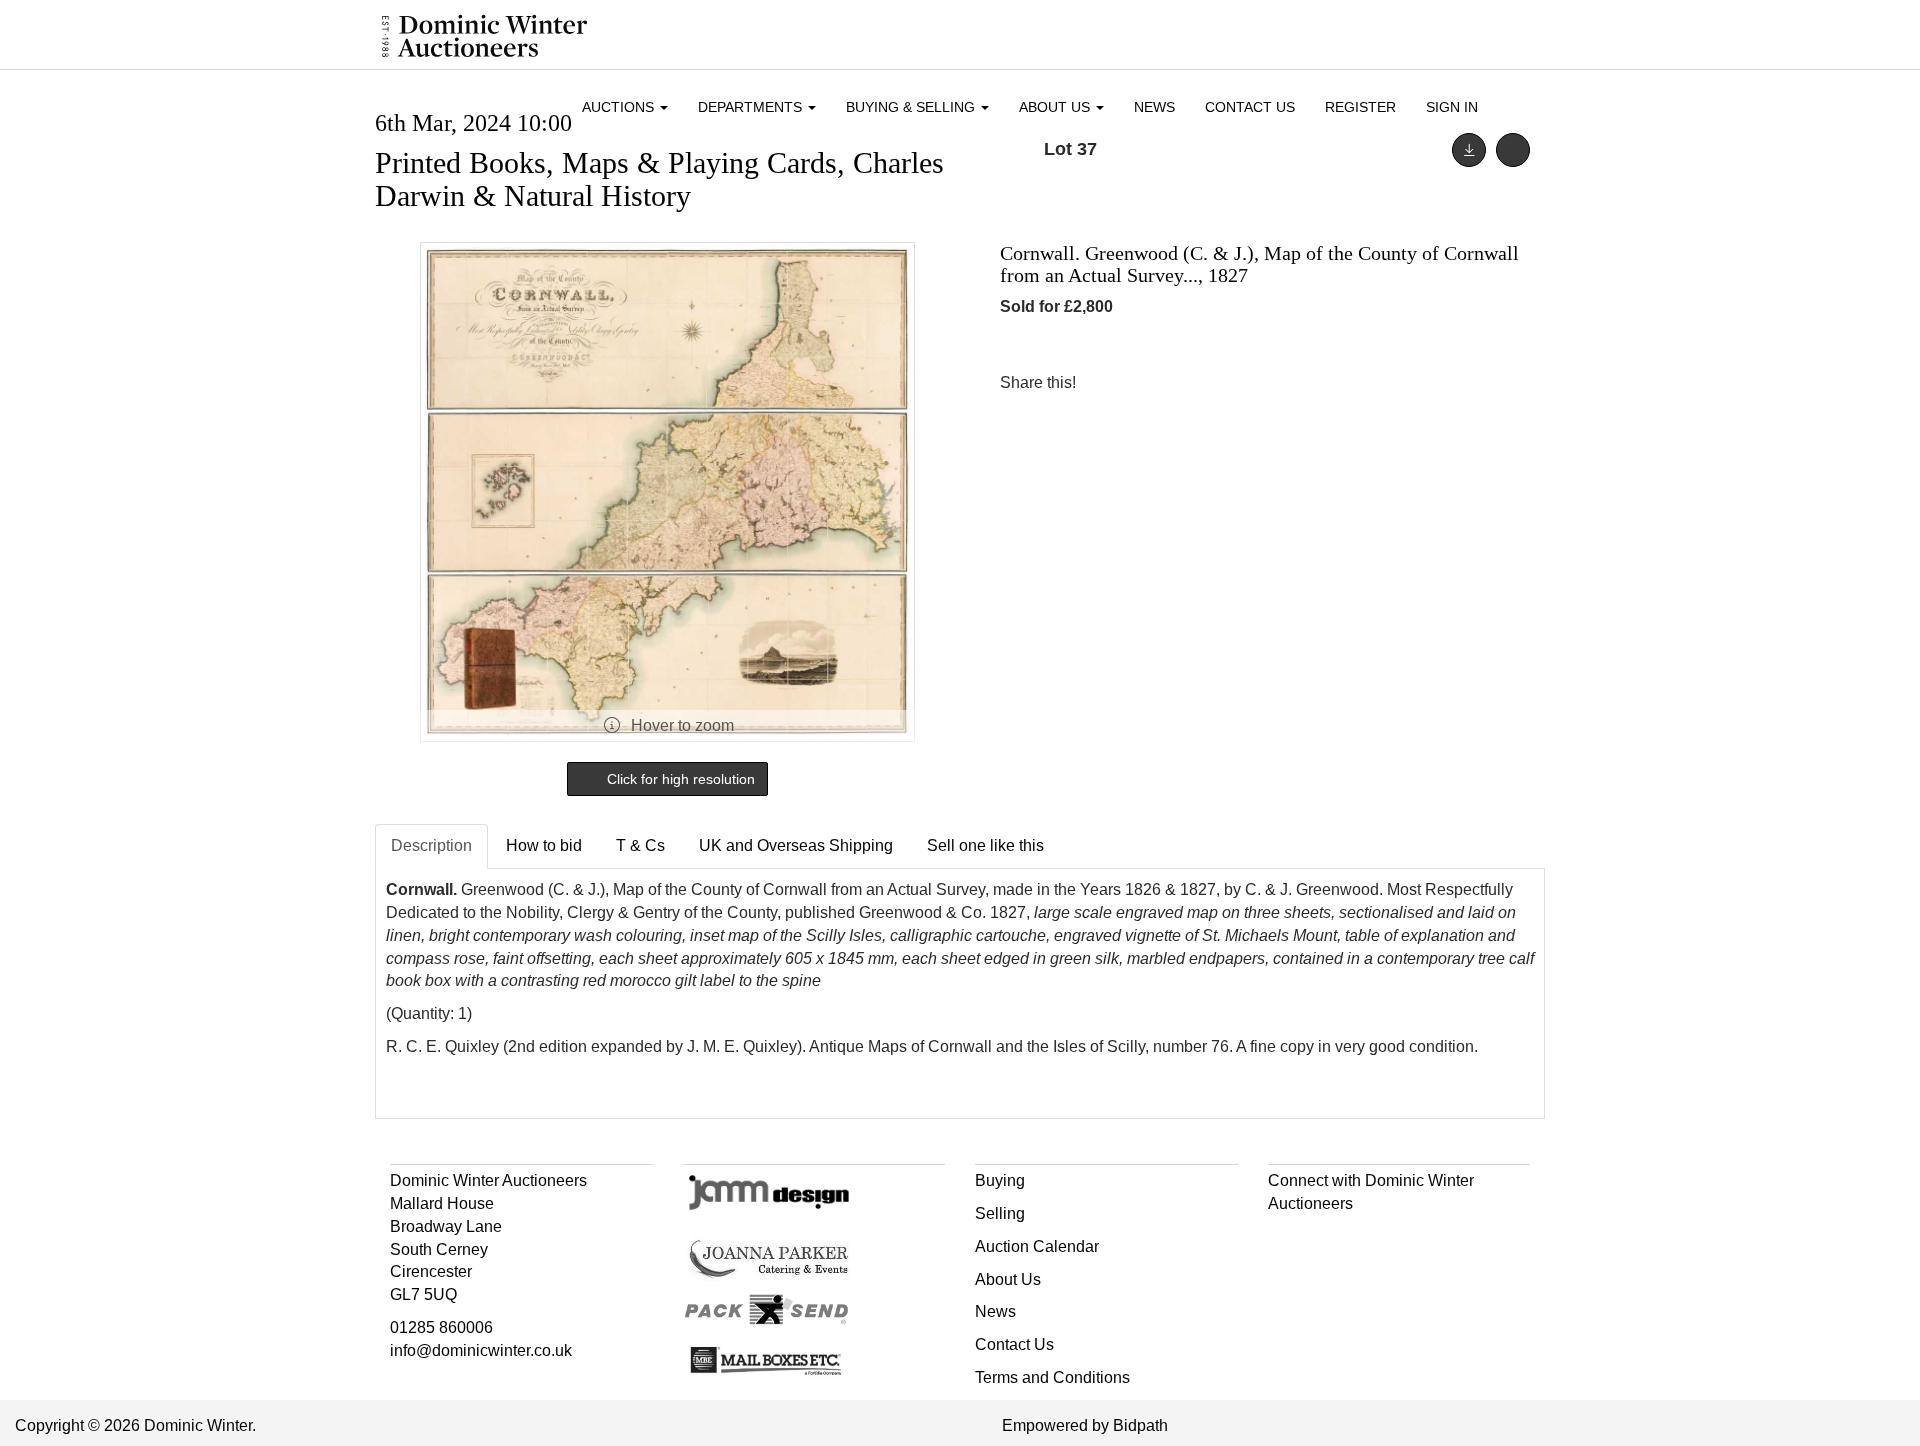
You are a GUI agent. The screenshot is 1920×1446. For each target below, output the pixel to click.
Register (1360, 107)
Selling (1000, 1213)
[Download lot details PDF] (1469, 150)
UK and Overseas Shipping (796, 845)
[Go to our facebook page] (1287, 1239)
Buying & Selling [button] (912, 107)
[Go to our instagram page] (1192, 382)
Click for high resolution (679, 779)
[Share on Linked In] (1151, 382)
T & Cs (640, 845)
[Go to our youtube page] (1370, 1239)
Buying (1000, 1180)
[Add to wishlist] (1513, 150)
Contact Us (1250, 107)
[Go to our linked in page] (1328, 1239)
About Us (1008, 1279)
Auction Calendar (1037, 1246)
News (1154, 107)
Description (431, 845)
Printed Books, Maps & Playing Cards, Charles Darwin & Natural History (659, 179)
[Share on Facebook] (1109, 382)
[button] (1519, 108)
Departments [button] (752, 107)
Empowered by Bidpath (1085, 1425)
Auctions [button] (620, 107)
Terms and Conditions (1052, 1377)
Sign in (1452, 107)
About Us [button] (1056, 107)
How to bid (544, 845)
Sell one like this (985, 845)
